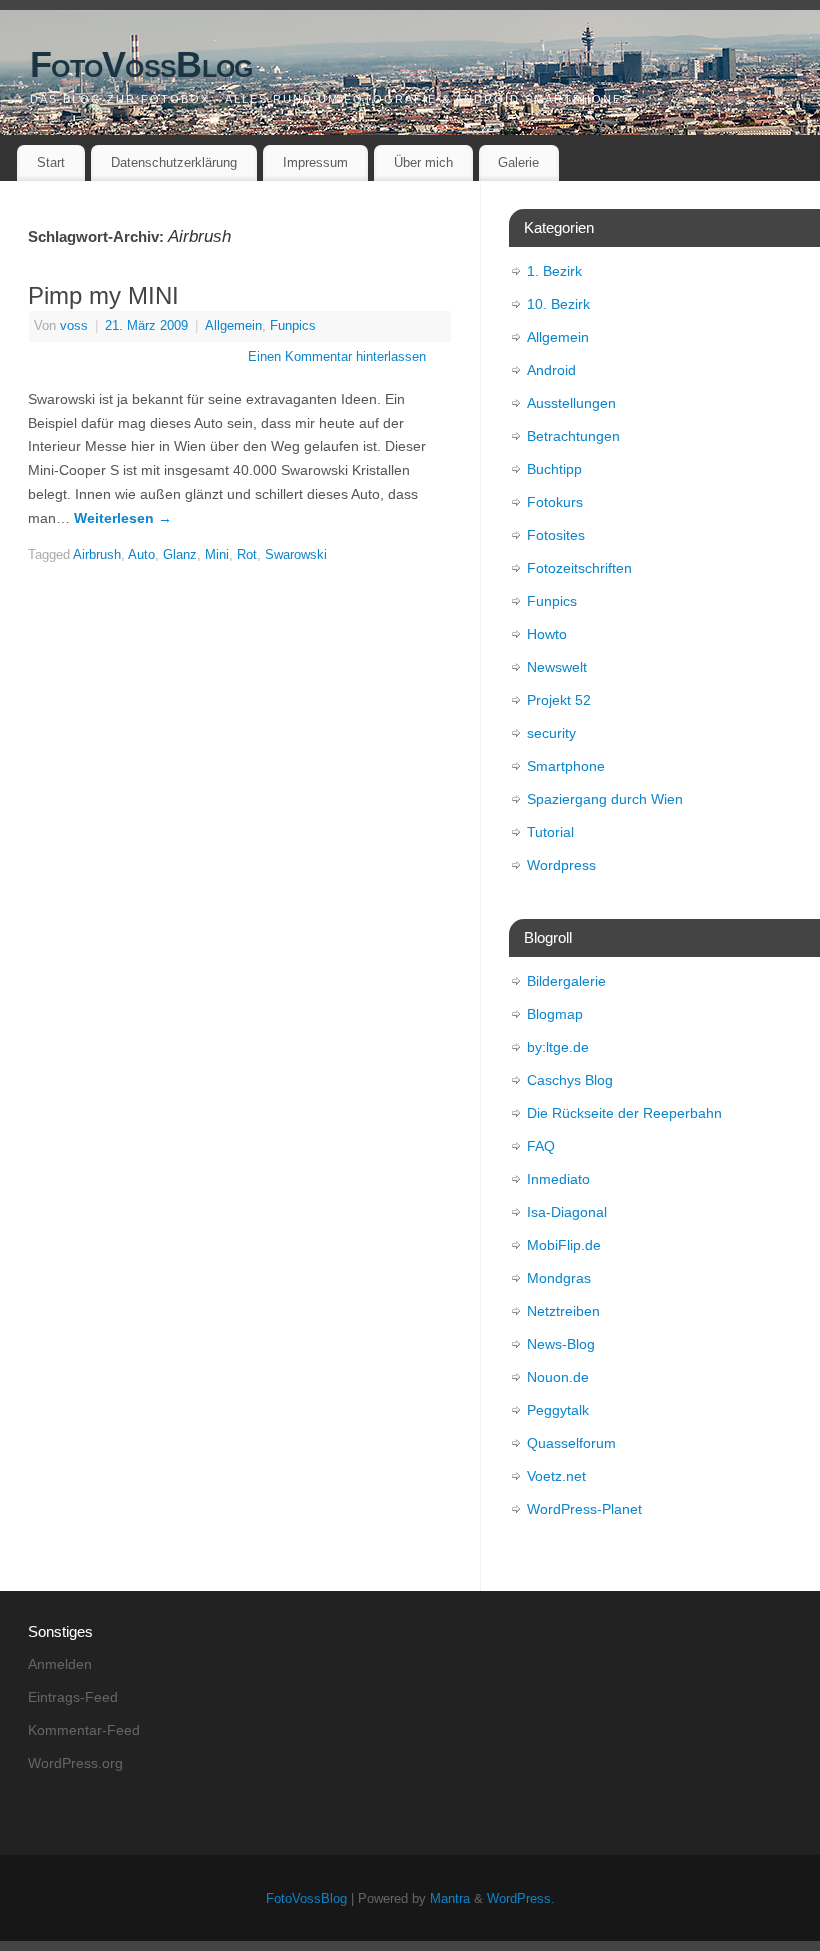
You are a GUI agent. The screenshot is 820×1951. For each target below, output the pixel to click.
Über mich (423, 162)
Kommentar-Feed (84, 1730)
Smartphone (566, 766)
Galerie (518, 162)
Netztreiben (563, 1311)
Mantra (450, 1899)
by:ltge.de (558, 1047)
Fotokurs (555, 502)
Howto (547, 634)
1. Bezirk (554, 271)
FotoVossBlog (141, 64)
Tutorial (550, 832)
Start (51, 162)
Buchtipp (554, 469)
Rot (247, 555)
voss (74, 326)
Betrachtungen (573, 436)
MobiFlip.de (564, 1245)
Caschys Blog (570, 1080)
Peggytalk (558, 1410)
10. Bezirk (558, 304)
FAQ (541, 1146)
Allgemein (233, 326)
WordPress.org (75, 1763)
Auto (141, 555)
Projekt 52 (559, 700)
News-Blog (561, 1344)
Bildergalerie (566, 981)
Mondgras (559, 1278)
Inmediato (558, 1179)
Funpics (293, 326)
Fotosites (556, 535)
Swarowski (296, 555)
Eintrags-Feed (73, 1697)
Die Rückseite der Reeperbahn (624, 1113)
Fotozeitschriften (579, 568)
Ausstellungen (571, 403)
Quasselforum (571, 1443)
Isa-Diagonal (567, 1212)
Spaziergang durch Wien (605, 799)
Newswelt (557, 667)
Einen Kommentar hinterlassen (337, 357)
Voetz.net (556, 1476)
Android (551, 370)
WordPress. (521, 1899)
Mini (217, 555)
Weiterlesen (123, 518)
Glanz (180, 555)
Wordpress (561, 865)
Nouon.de (558, 1377)
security (551, 733)
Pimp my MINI (103, 295)
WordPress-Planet (584, 1509)
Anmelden (60, 1664)
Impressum (315, 162)
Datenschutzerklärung (174, 162)
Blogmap (555, 1014)
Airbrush (97, 555)
